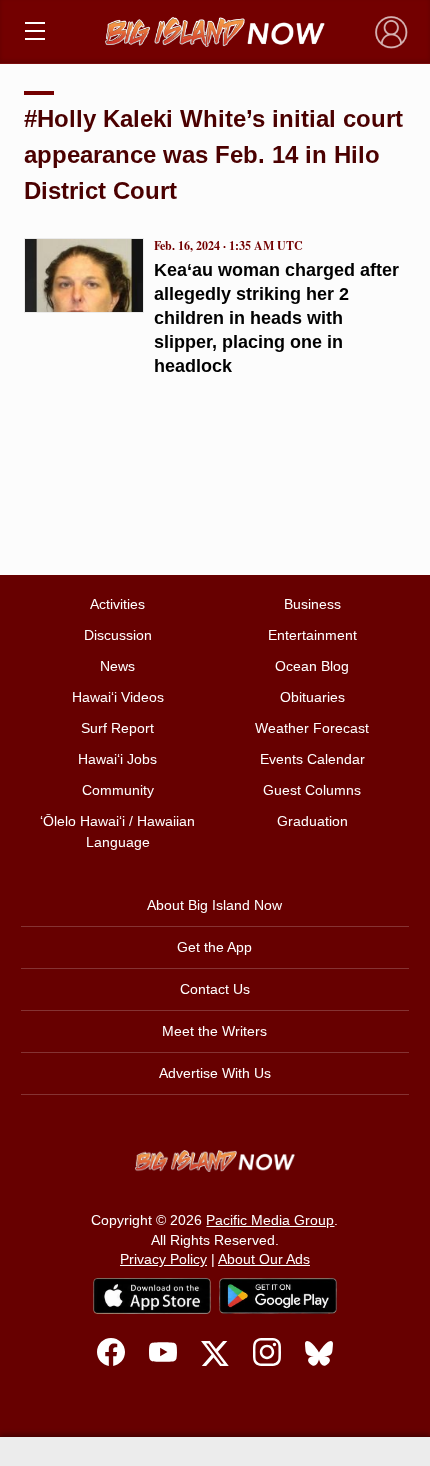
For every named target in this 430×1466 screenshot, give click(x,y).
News (117, 666)
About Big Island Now (214, 905)
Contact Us (215, 989)
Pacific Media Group (270, 1220)
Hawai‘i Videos (118, 697)
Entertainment (312, 635)
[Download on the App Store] (152, 1295)
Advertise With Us (215, 1073)
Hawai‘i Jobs (117, 759)
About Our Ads (264, 1259)
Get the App (214, 947)
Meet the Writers (214, 1031)
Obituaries (312, 697)
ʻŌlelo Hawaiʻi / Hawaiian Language (117, 831)
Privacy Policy (163, 1259)
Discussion (118, 635)
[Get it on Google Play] (278, 1296)
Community (118, 790)
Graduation (312, 821)
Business (312, 604)
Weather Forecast (312, 728)
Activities (117, 604)
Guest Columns (312, 790)
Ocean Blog (312, 666)
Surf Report (117, 728)
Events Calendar (312, 759)
